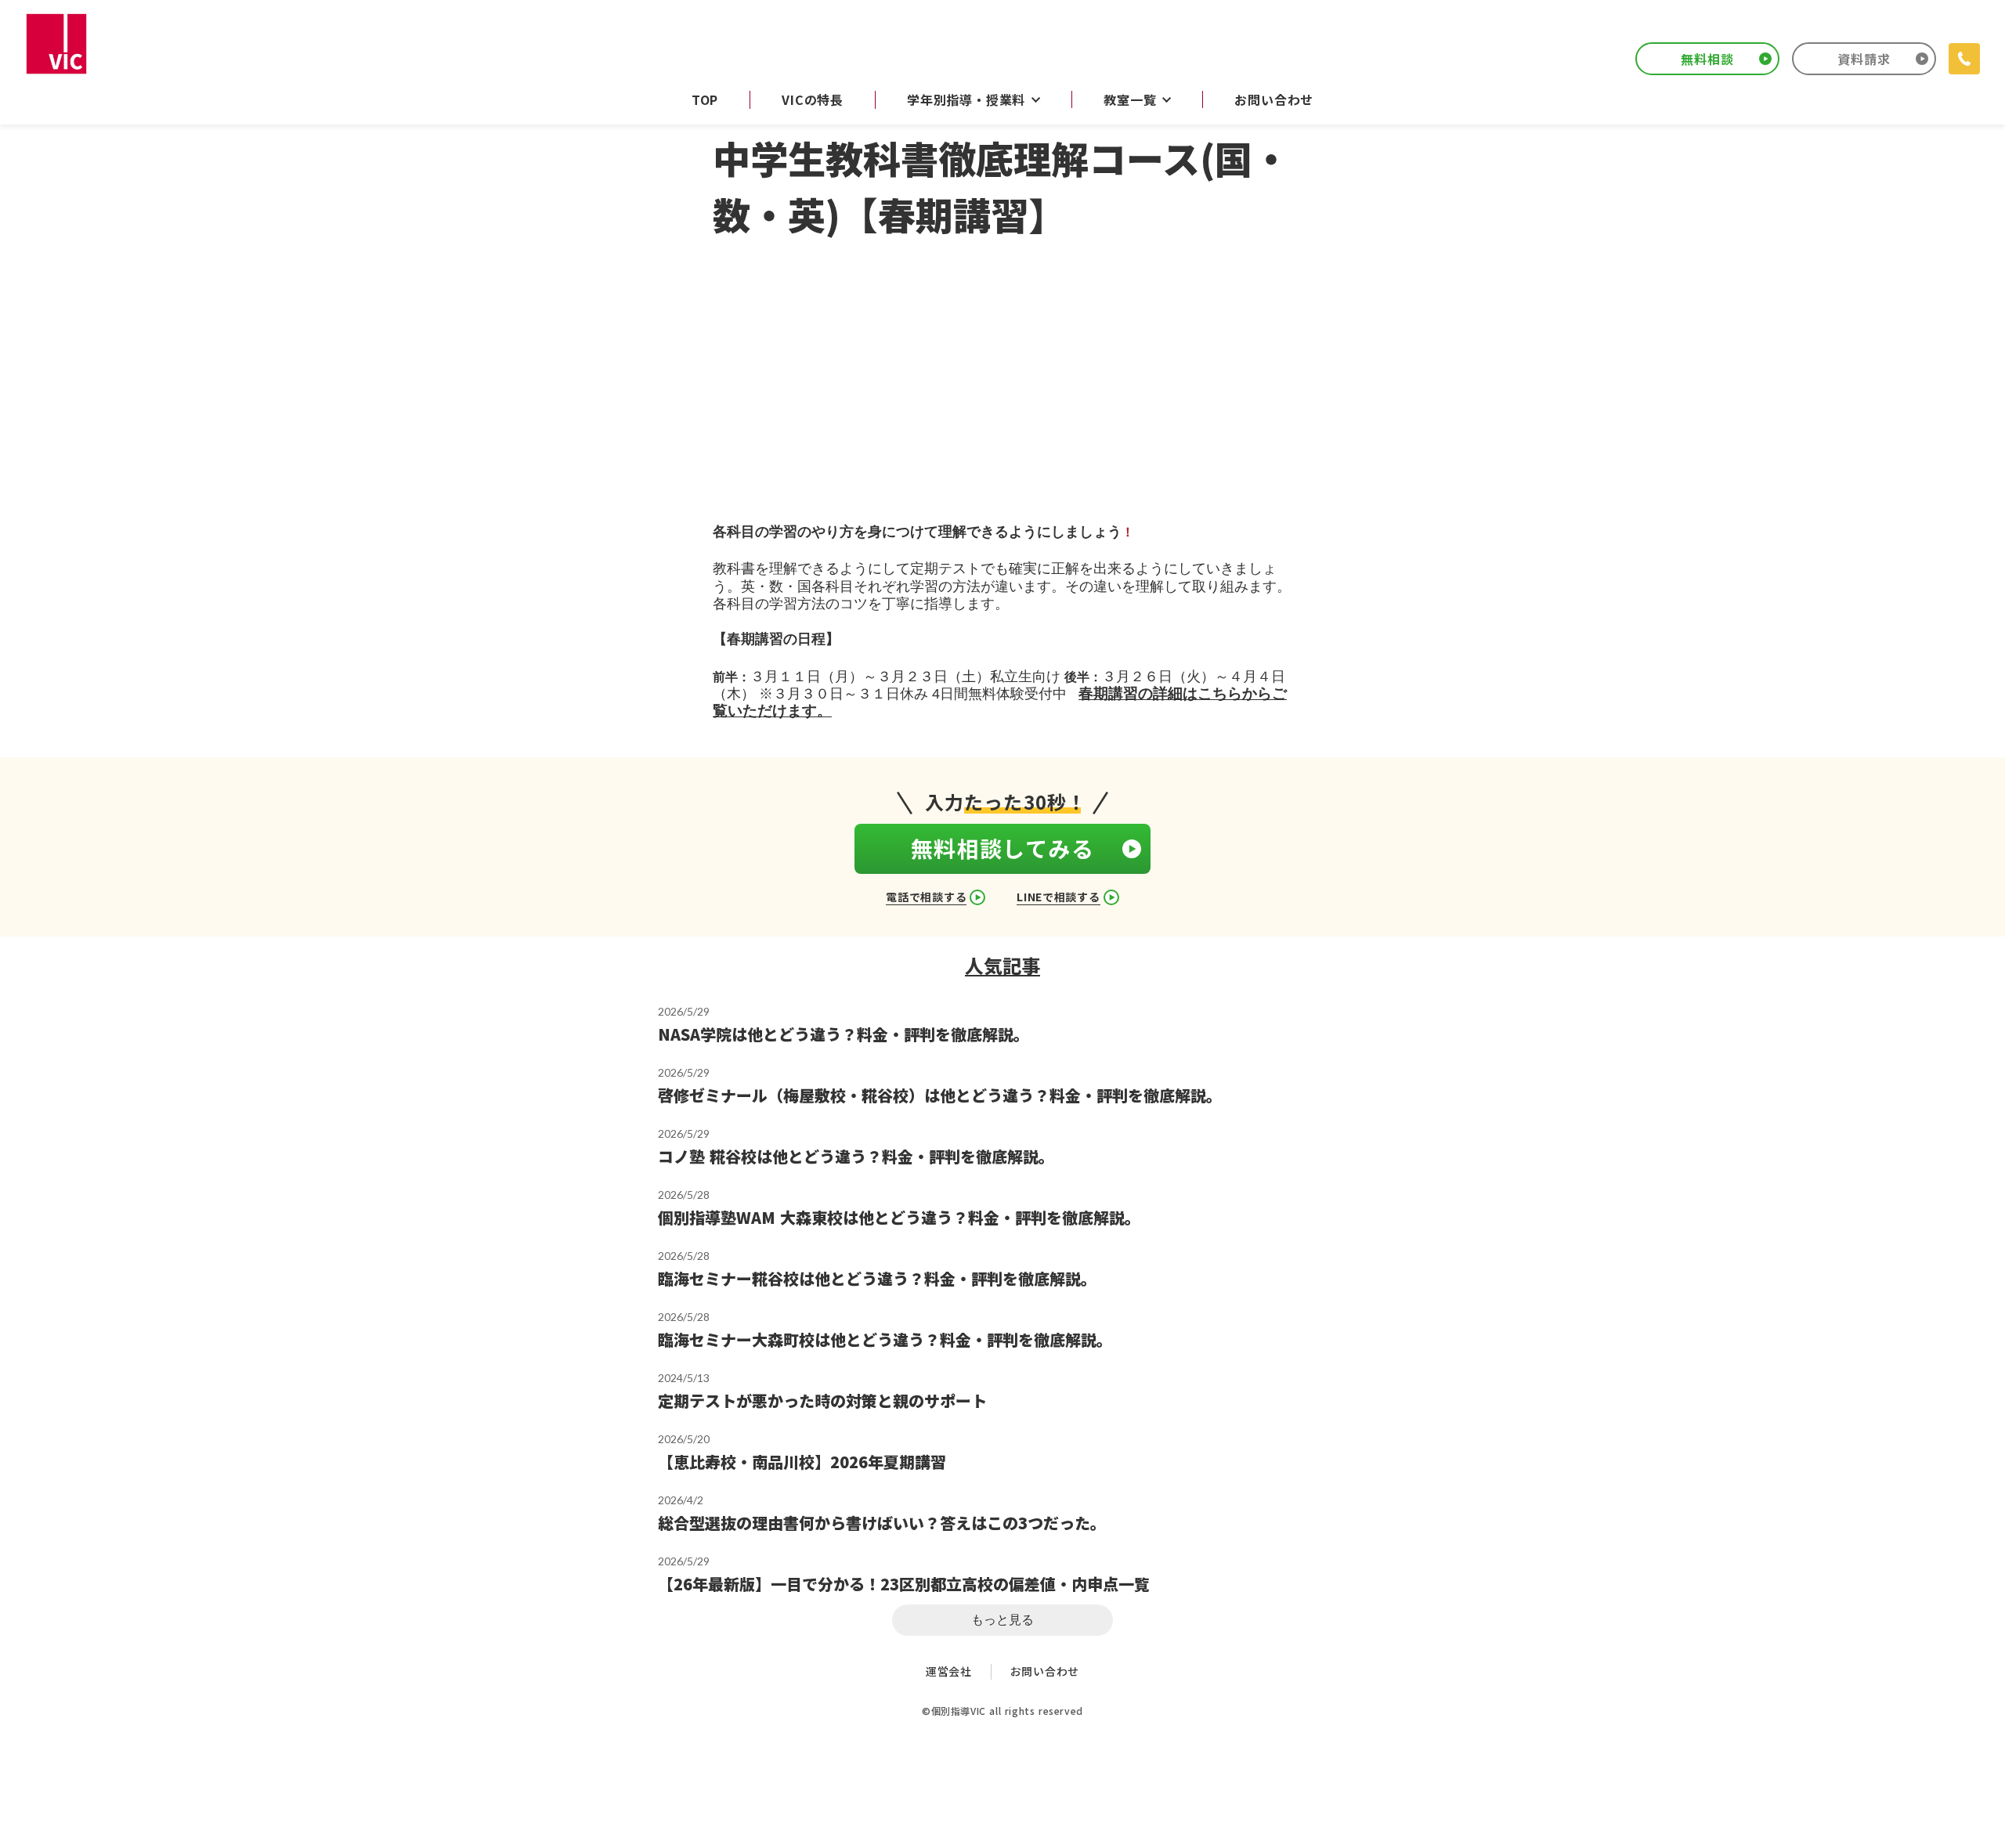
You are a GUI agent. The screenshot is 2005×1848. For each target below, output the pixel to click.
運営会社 (949, 1671)
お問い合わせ (1045, 1671)
